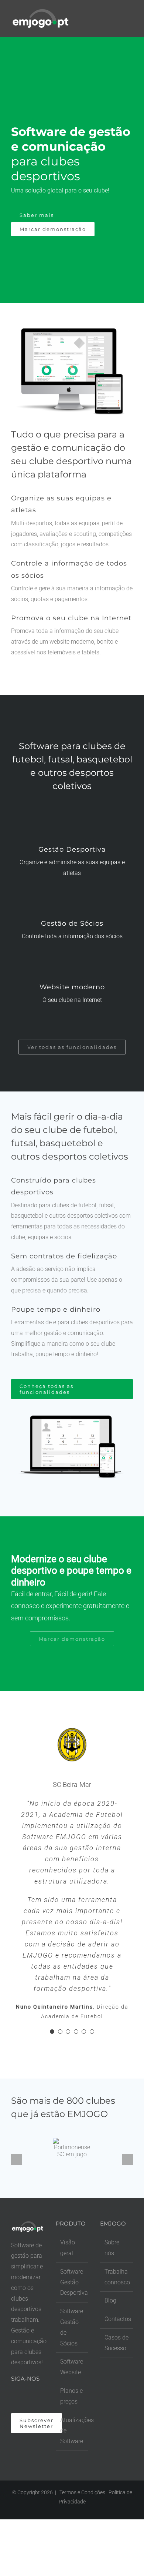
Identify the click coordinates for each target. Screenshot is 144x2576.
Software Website (72, 2367)
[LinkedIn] (33, 2398)
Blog (110, 2300)
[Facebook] (13, 2398)
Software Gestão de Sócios (72, 2327)
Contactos (117, 2319)
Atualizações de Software (73, 2431)
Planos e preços (71, 2396)
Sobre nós (112, 2248)
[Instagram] (23, 2398)
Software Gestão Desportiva (73, 2282)
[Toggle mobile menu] (130, 16)
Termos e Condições (82, 2492)
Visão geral (68, 2248)
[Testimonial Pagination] (52, 2032)
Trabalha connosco (117, 2277)
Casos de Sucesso (116, 2343)
